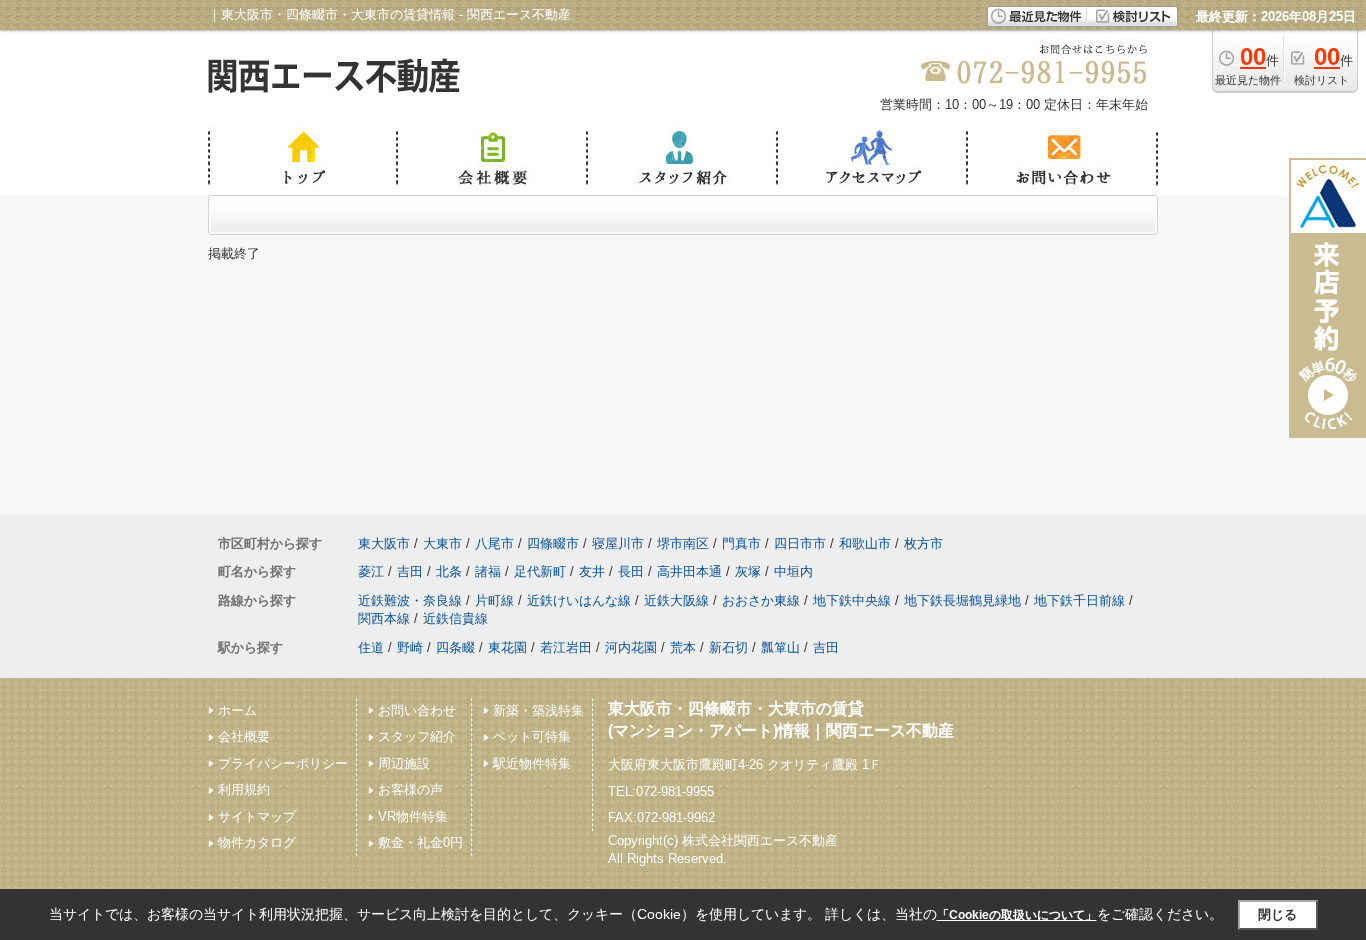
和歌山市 (865, 543)
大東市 (442, 543)
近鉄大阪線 (676, 600)
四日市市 (800, 543)
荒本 (683, 647)
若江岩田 (566, 647)
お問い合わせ (417, 710)
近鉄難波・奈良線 (410, 600)
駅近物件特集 (532, 763)
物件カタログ (257, 842)
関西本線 (384, 618)
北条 (449, 571)
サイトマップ (257, 816)
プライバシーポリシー (283, 763)
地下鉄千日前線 (1079, 600)
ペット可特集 (532, 736)
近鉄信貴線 (455, 618)
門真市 (741, 543)
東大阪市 (384, 543)
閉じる (1277, 914)
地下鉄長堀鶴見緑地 (962, 600)
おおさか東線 (761, 600)
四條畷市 (553, 543)
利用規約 (244, 789)
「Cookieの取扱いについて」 (1017, 915)
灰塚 (748, 571)
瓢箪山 (780, 647)
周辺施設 (404, 763)
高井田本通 (689, 571)
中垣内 (793, 571)
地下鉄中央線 (852, 600)
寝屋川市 (618, 543)
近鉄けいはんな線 (579, 600)
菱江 (371, 571)
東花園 (507, 647)
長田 (631, 571)
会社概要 (244, 736)
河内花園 (631, 647)
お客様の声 (410, 789)
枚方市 (923, 543)
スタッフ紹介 (417, 736)
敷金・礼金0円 (420, 842)
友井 (592, 571)
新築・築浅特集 (538, 710)
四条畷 (455, 647)
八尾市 (494, 543)
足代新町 (540, 571)
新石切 (728, 647)
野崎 (410, 647)
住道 (371, 647)
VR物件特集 (413, 816)
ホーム (237, 710)
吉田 (410, 571)
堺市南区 (683, 543)
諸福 (488, 571)
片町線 (494, 600)
